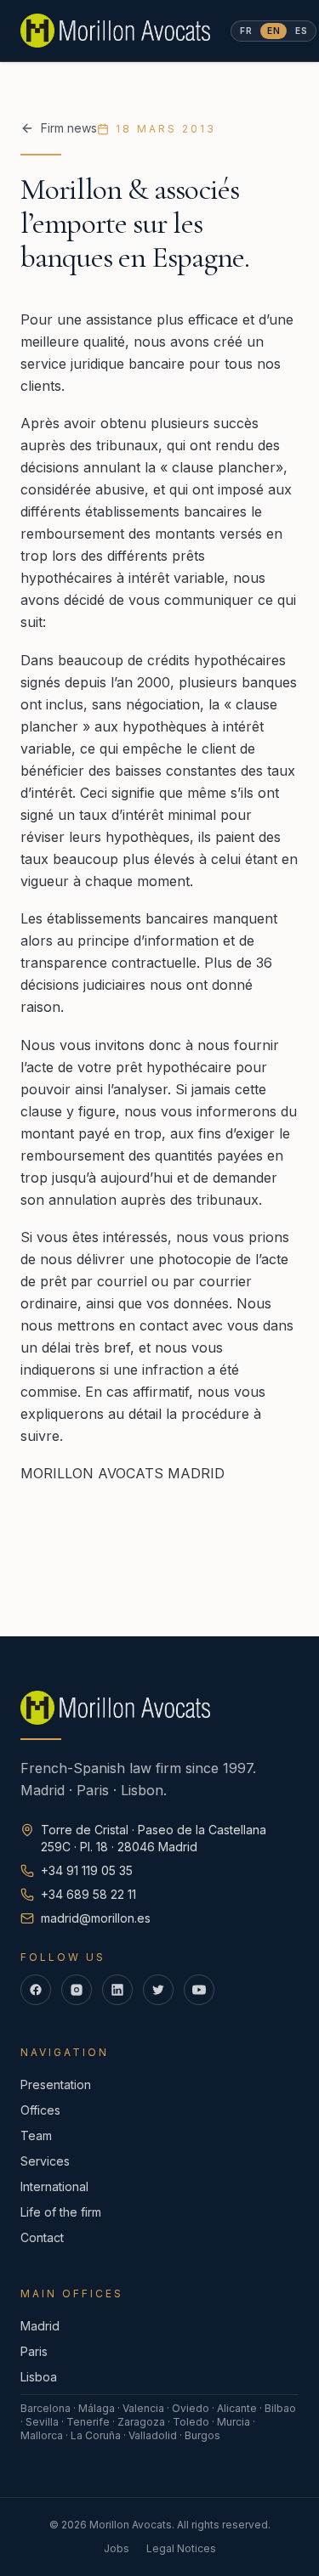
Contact (42, 2237)
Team (36, 2135)
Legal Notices (181, 2548)
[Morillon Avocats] (115, 31)
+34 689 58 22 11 (88, 1894)
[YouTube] (199, 1990)
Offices (40, 2110)
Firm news (69, 128)
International (54, 2186)
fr (246, 31)
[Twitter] (158, 1990)
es (301, 31)
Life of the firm (61, 2212)
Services (45, 2161)
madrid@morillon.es (96, 1918)
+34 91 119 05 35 (87, 1870)
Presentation (56, 2085)
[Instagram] (77, 1990)
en (273, 31)
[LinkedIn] (117, 1990)
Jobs (117, 2548)
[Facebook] (36, 1990)
